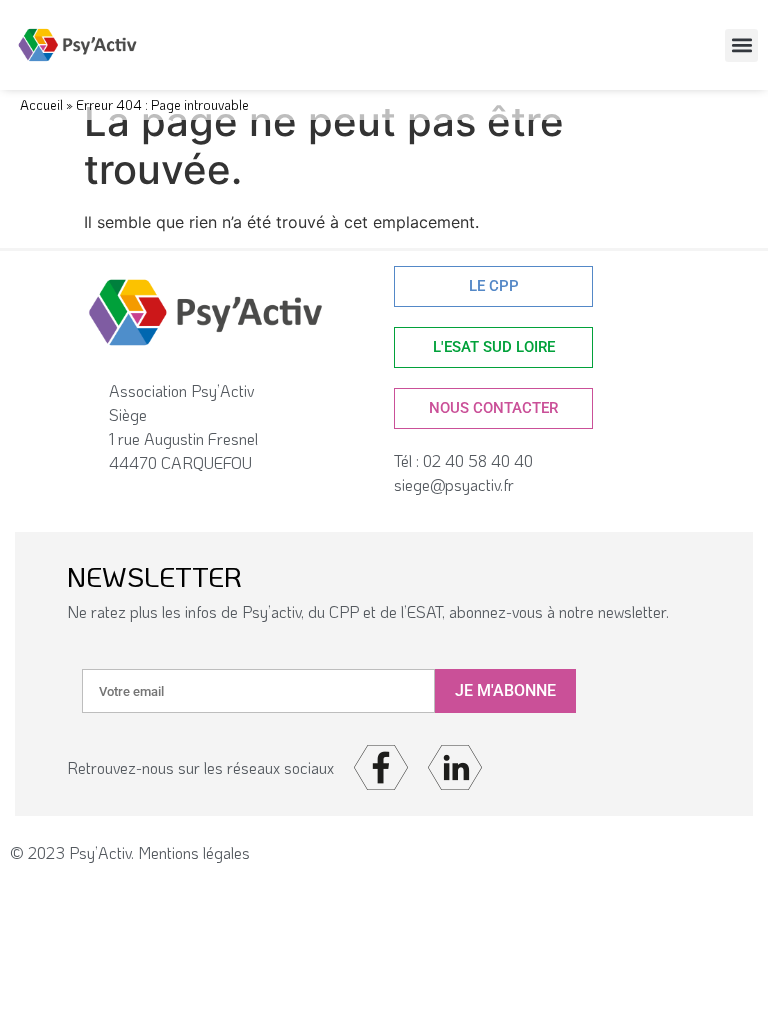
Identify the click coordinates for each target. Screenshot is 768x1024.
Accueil (41, 104)
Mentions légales (194, 852)
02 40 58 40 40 (482, 460)
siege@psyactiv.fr (454, 484)
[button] (741, 45)
